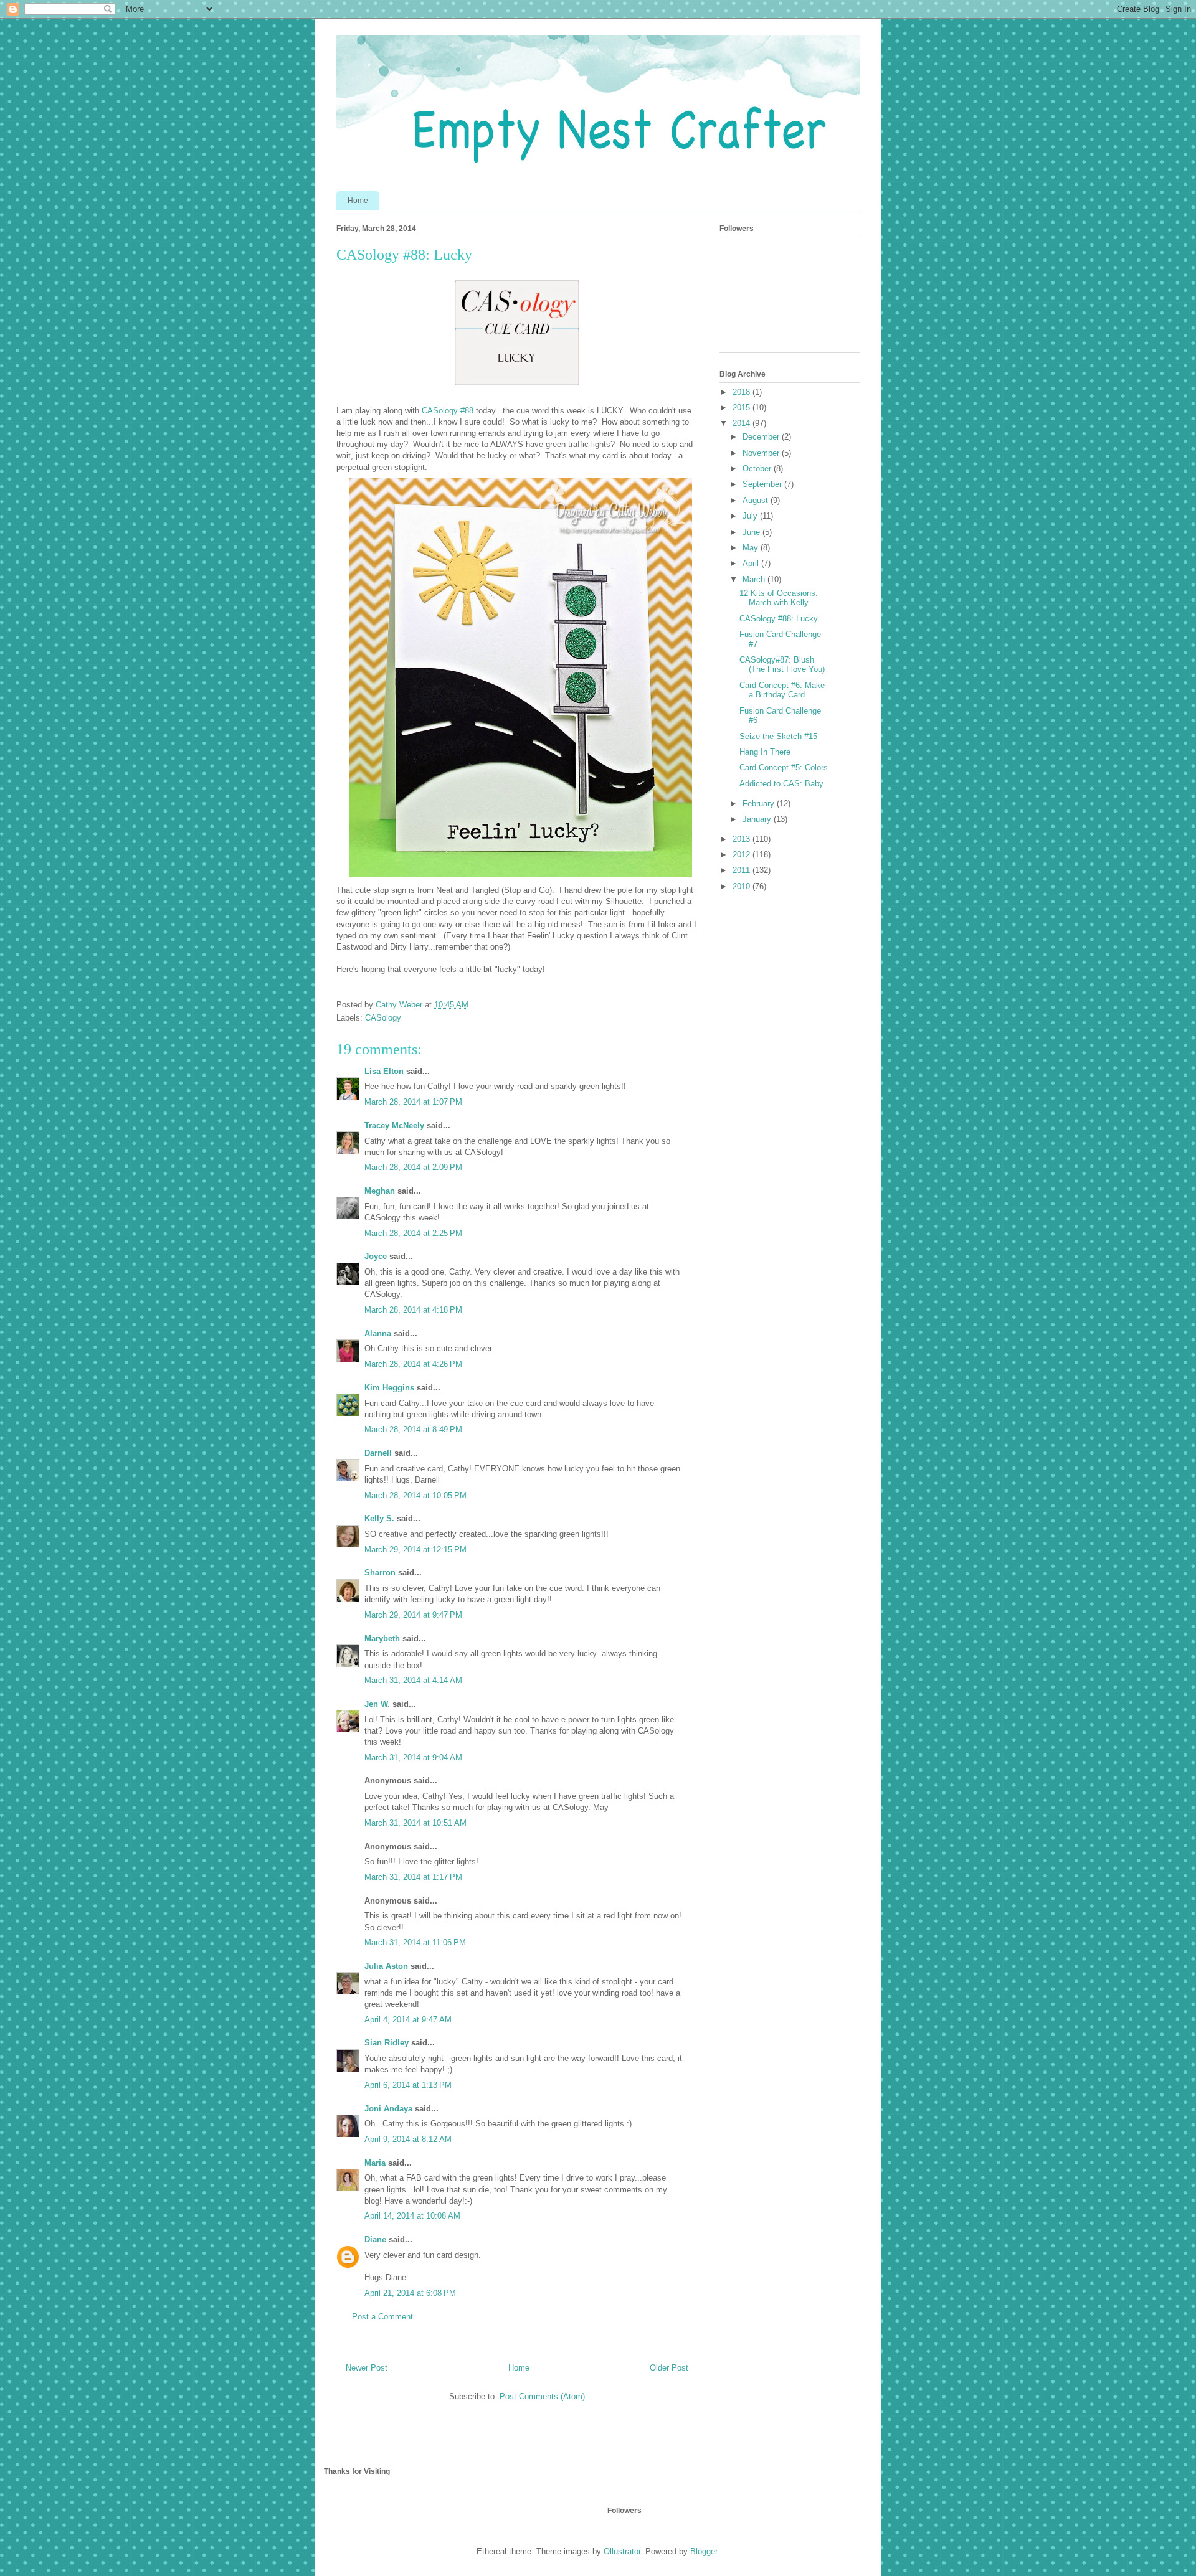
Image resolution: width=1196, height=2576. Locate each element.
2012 (743, 855)
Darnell (378, 1453)
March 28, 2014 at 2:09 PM (413, 1167)
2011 (743, 870)
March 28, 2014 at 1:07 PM (413, 1102)
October (758, 469)
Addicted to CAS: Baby (781, 784)
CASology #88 (448, 411)
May (752, 548)
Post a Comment (382, 2317)
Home (358, 201)
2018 (743, 392)
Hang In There (765, 752)
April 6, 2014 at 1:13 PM (408, 2085)
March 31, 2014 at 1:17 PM (413, 1877)
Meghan (380, 1191)
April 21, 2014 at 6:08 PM (410, 2293)
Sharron (380, 1573)
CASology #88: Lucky (779, 619)
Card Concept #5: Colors (784, 767)
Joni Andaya (388, 2109)
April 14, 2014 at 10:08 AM (412, 2216)
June (752, 532)
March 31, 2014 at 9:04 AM (413, 1757)
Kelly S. (379, 1518)
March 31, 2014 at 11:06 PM (415, 1942)
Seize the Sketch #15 (778, 736)
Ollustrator (622, 2551)
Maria (375, 2163)
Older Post (669, 2368)
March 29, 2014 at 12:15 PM (415, 1550)
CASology (383, 1018)
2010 (743, 886)
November (762, 453)
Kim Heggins (389, 1388)
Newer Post (367, 2368)
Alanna (378, 1333)
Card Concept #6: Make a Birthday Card (782, 690)
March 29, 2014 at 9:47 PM (413, 1615)
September (763, 484)
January (758, 819)
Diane (375, 2239)
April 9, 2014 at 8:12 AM (408, 2139)
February (760, 804)
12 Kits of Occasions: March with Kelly (779, 598)
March (755, 579)
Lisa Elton (384, 1071)
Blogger (704, 2551)
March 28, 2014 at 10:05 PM (415, 1495)
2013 (743, 839)
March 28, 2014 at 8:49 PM (413, 1429)
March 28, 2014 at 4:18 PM (413, 1310)
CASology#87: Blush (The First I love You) (782, 665)
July (751, 516)
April (752, 563)
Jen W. (377, 1704)
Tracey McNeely (394, 1125)
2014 (743, 423)
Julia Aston (386, 1966)
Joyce (376, 1256)
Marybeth (382, 1639)
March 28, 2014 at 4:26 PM (413, 1364)
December (762, 437)
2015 (743, 408)
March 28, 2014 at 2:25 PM (413, 1233)
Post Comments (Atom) (542, 2396)
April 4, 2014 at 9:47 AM (408, 2020)
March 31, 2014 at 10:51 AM (415, 1823)
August (757, 500)
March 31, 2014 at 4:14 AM (413, 1680)
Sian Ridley (387, 2043)
